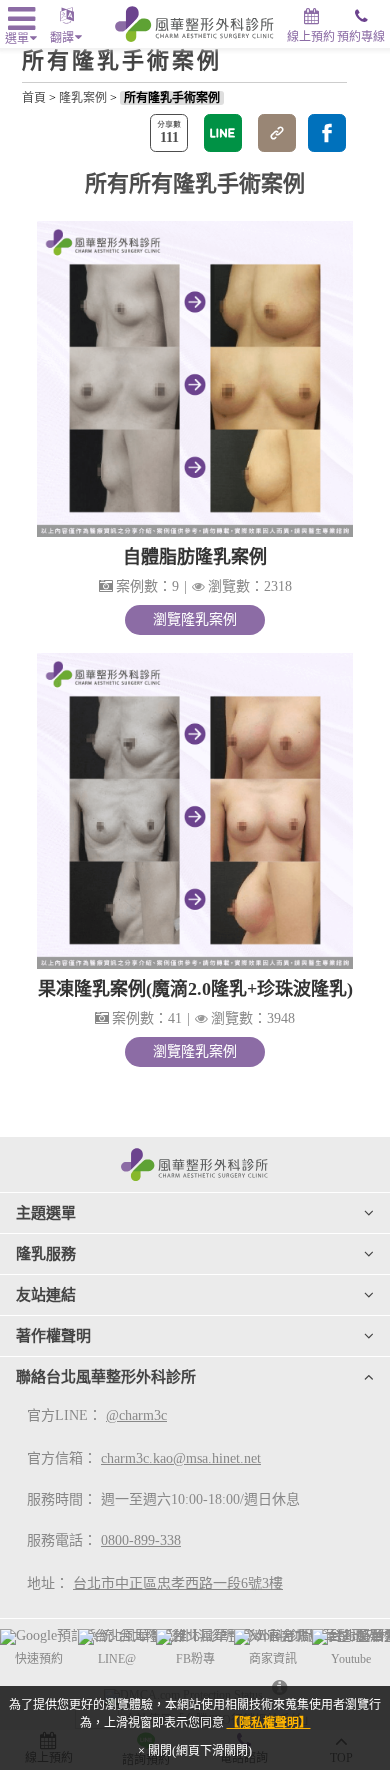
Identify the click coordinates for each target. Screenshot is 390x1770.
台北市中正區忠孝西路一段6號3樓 (178, 1583)
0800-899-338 (141, 1540)
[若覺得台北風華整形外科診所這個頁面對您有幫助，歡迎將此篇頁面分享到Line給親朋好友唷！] (223, 133)
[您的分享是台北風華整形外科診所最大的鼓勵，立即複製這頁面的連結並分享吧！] (277, 133)
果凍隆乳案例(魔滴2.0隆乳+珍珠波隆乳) (195, 989)
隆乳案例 (83, 98)
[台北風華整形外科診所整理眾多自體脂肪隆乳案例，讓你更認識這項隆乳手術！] (195, 379)
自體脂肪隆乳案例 (195, 557)
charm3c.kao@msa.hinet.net (181, 1458)
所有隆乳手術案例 (172, 98)
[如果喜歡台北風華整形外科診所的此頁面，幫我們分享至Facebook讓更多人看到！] (327, 133)
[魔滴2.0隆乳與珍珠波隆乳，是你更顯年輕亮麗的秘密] (195, 811)
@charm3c (136, 1415)
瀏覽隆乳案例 (195, 619)
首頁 (34, 98)
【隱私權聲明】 (269, 1723)
